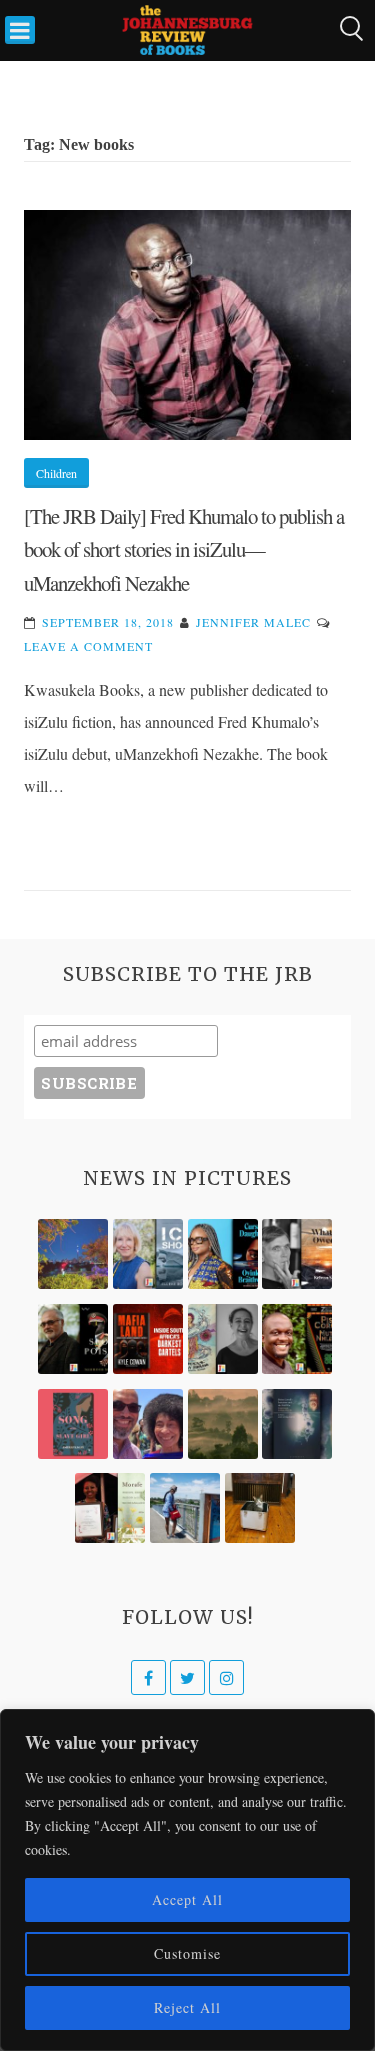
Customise (187, 1953)
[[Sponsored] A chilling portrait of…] (148, 1339)
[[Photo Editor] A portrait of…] (185, 1508)
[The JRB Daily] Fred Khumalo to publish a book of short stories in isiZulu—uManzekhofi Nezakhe (184, 549)
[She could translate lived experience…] (148, 1424)
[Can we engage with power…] (73, 1339)
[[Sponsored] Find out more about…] (73, 1424)
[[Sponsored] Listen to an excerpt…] (223, 1254)
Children (56, 473)
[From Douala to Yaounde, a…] (223, 1424)
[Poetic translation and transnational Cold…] (297, 1424)
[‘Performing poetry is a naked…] (223, 1339)
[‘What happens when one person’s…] (297, 1339)
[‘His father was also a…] (110, 1508)
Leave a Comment (88, 646)
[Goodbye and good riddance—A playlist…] (260, 1508)
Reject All (187, 2007)
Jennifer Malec (253, 622)
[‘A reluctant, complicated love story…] (148, 1254)
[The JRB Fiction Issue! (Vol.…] (73, 1254)
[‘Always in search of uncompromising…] (297, 1254)
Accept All (187, 1899)
